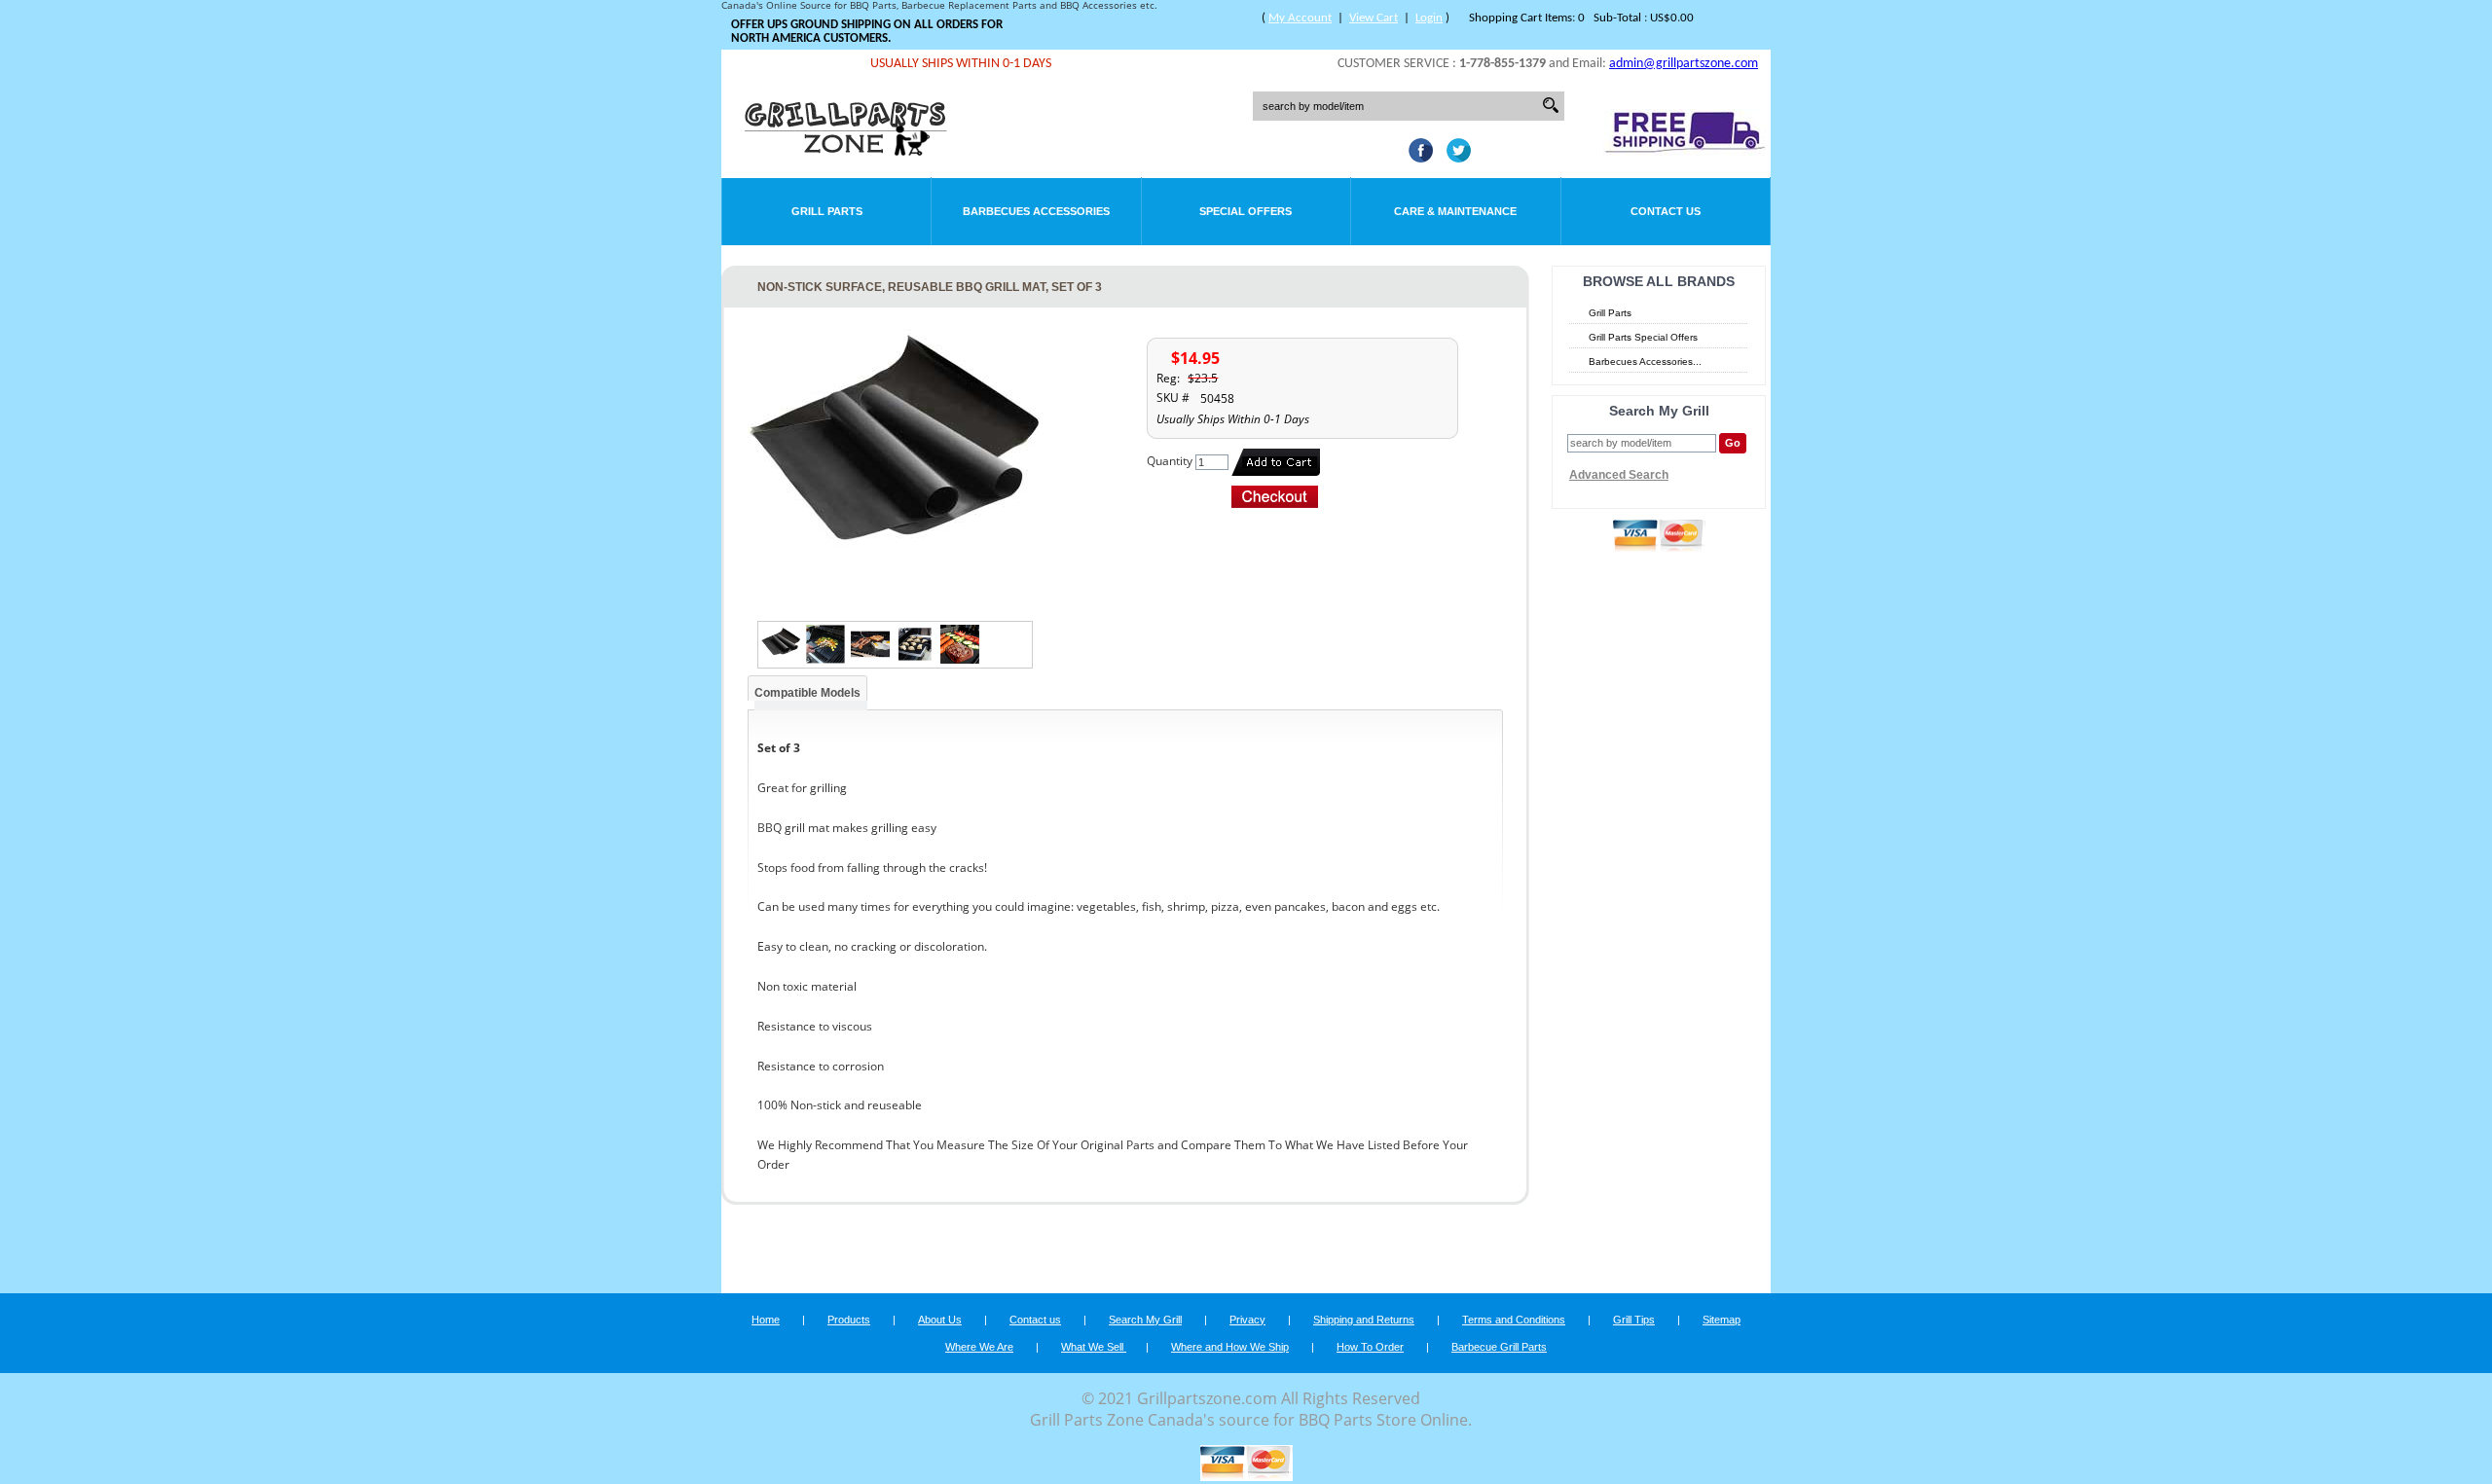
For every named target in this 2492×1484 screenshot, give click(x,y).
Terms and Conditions (1514, 1320)
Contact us (1035, 1320)
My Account (1300, 18)
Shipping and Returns (1364, 1320)
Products (849, 1320)
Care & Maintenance (1455, 211)
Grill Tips (1634, 1320)
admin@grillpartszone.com (1684, 64)
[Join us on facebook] (1416, 157)
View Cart (1374, 18)
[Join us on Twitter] (1454, 157)
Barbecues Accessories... (1645, 362)
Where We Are (979, 1347)
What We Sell (1094, 1347)
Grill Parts (827, 211)
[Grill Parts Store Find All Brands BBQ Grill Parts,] (847, 151)
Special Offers (1246, 211)
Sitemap (1722, 1320)
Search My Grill (1145, 1320)
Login (1429, 18)
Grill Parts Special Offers (1643, 337)
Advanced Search (1619, 475)
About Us (940, 1320)
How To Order (1370, 1347)
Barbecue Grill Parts (1499, 1347)
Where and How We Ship (1230, 1347)
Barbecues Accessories (1036, 211)
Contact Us (1666, 211)
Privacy (1247, 1320)
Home (766, 1320)
